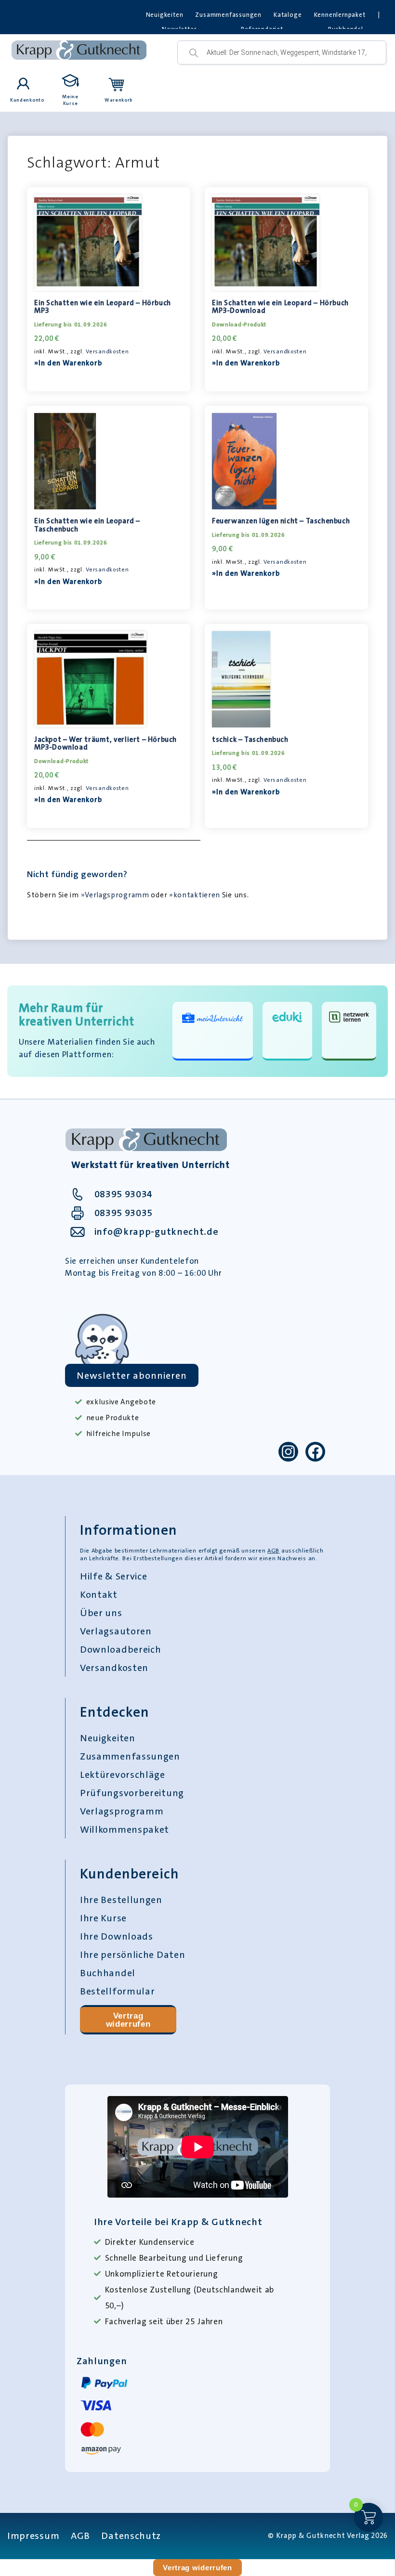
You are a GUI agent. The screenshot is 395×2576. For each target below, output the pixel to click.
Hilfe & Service (114, 1576)
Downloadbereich (121, 1649)
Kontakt (99, 1594)
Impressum (33, 2536)
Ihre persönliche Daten (132, 1955)
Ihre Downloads (117, 1936)
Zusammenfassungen (228, 15)
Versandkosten (107, 351)
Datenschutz (131, 2536)
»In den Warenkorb (68, 363)
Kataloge (288, 15)
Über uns (101, 1613)
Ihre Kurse (103, 1918)
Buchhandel (108, 1973)
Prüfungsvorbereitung (132, 1793)
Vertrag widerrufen (128, 2020)
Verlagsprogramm (122, 1811)
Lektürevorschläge (123, 1774)
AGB (273, 1551)
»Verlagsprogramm (115, 895)
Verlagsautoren (116, 1631)
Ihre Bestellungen (121, 1900)
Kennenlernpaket (340, 15)
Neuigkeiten (165, 15)
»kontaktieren (195, 895)
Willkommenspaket (125, 1829)
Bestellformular (118, 1991)
